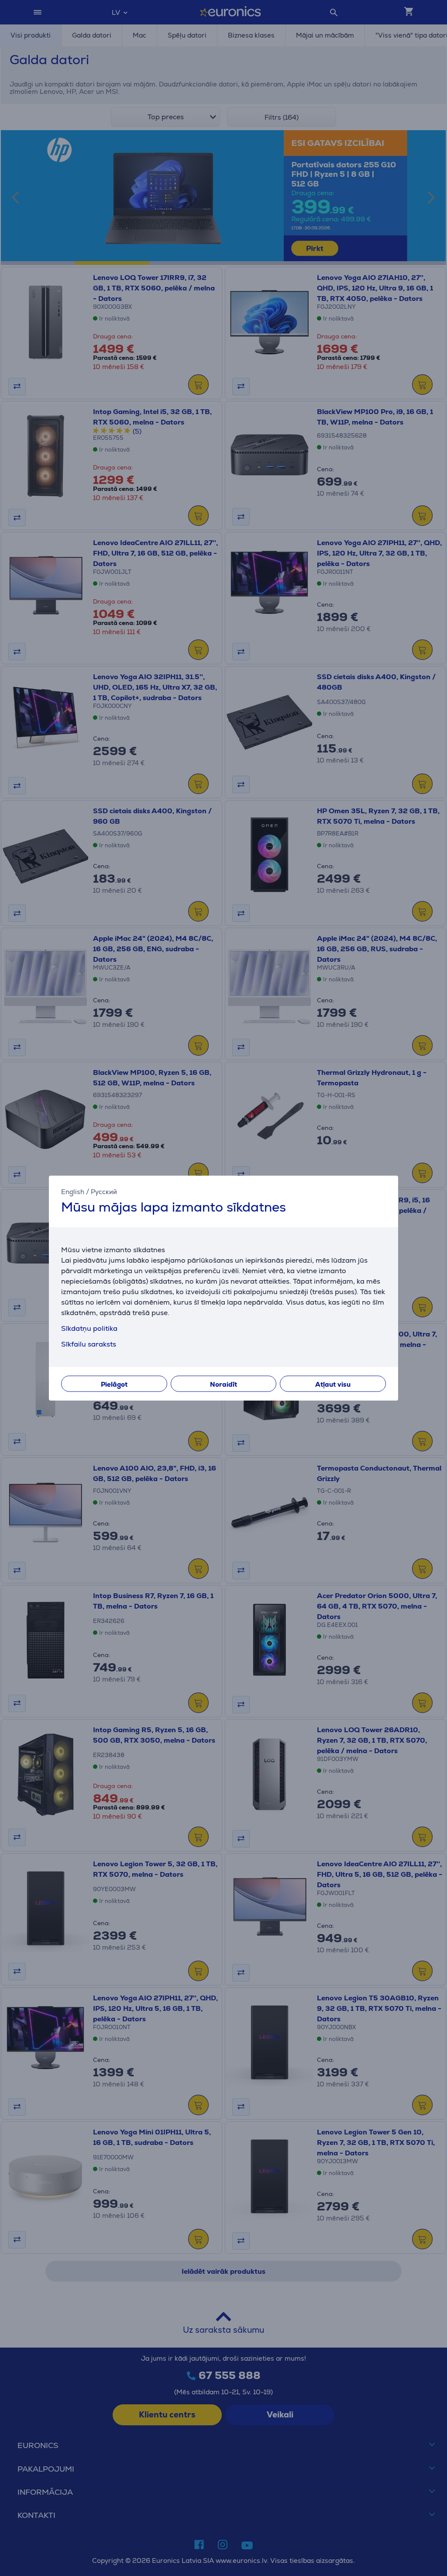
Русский (104, 1192)
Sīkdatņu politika (89, 1328)
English (73, 1192)
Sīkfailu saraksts (89, 1344)
